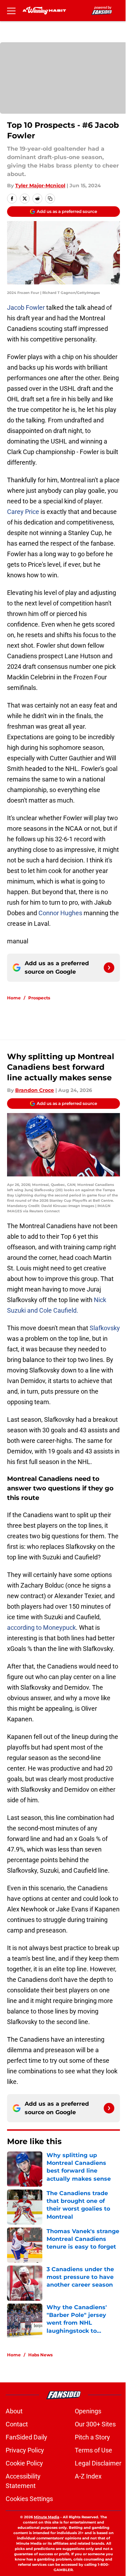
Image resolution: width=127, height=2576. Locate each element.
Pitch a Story (92, 2437)
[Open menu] (11, 11)
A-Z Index (88, 2476)
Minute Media (47, 2517)
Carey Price (23, 512)
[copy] (50, 199)
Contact (17, 2424)
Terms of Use (93, 2450)
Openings (88, 2411)
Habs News (40, 2355)
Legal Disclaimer (98, 2463)
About (14, 2411)
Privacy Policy (25, 2450)
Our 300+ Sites (95, 2424)
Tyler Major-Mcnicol (40, 186)
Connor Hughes (61, 913)
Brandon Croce (35, 1090)
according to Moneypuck (41, 1628)
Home (14, 998)
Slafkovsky (105, 1328)
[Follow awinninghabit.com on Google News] (109, 968)
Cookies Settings (29, 2499)
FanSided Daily (26, 2437)
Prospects (39, 998)
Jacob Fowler (27, 307)
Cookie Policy (24, 2463)
